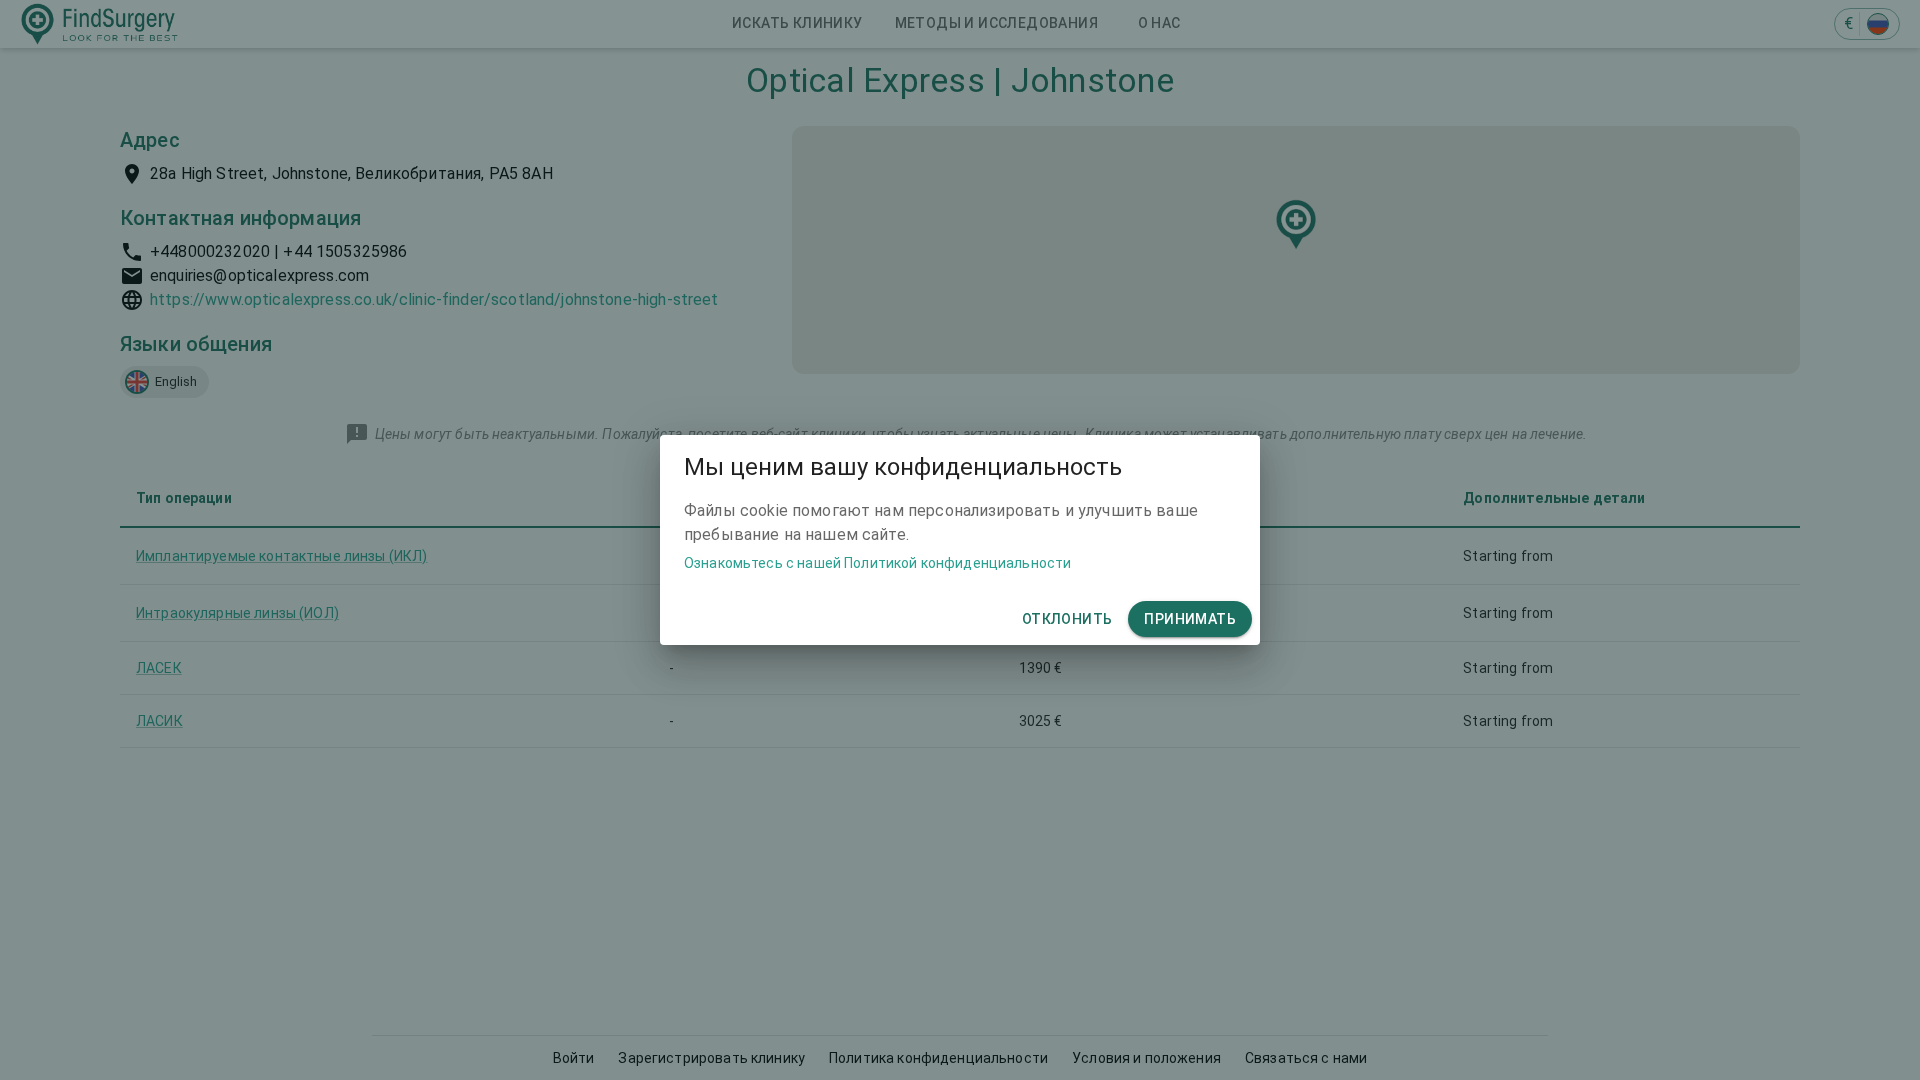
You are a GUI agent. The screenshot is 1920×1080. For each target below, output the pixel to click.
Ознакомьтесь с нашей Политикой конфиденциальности (877, 563)
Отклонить (1067, 619)
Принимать (1190, 619)
